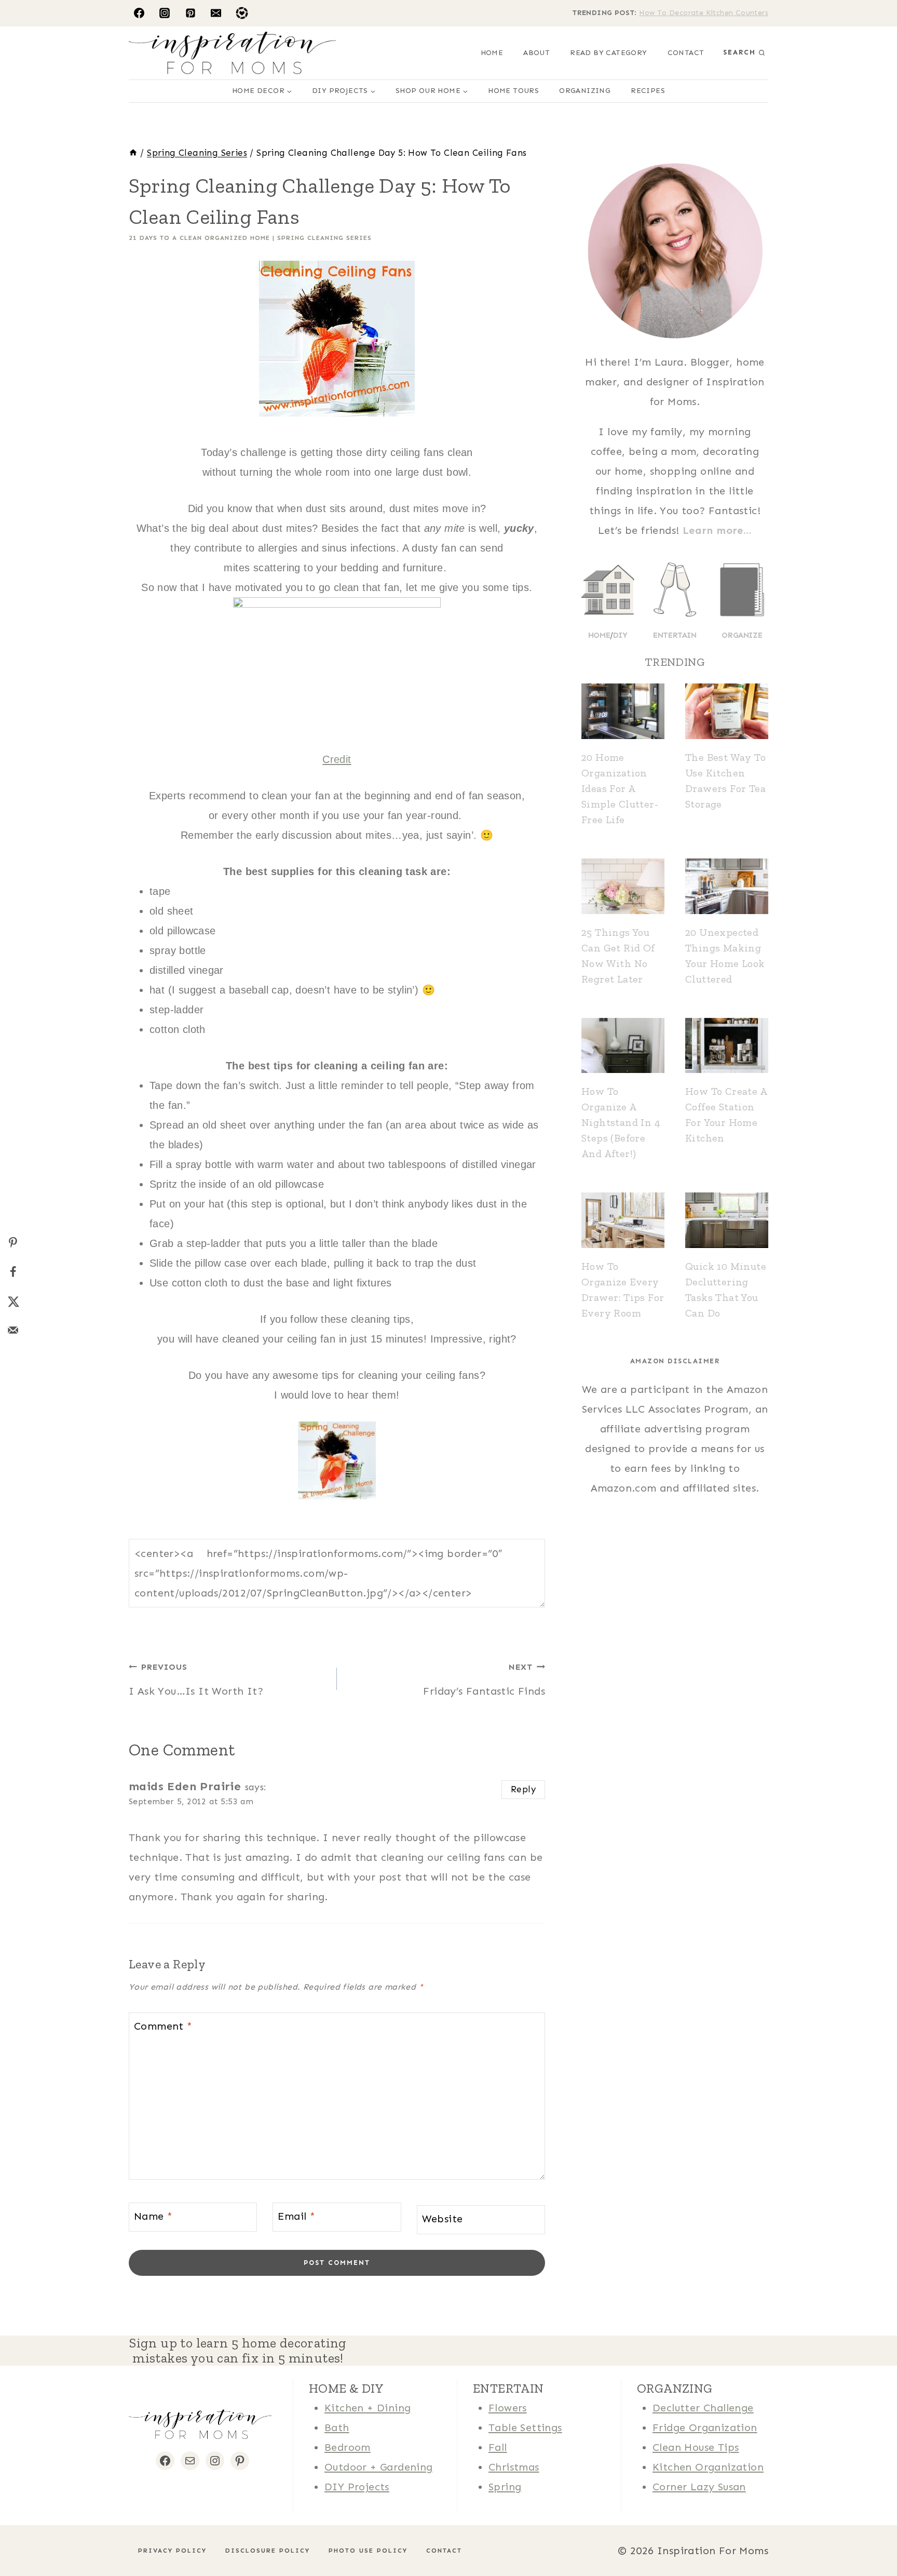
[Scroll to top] (26, 2534)
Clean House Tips (696, 2447)
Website (443, 2219)
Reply (523, 1789)
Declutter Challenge (703, 2408)
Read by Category (608, 53)
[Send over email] (13, 1330)
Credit (337, 759)
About (536, 53)
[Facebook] (139, 13)
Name (153, 2216)
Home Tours (513, 91)
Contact (686, 53)
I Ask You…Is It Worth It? (196, 1680)
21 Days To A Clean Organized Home (199, 238)
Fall (498, 2447)
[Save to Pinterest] (13, 1243)
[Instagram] (165, 13)
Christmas (514, 2467)
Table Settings (525, 2427)
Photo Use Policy (368, 2551)
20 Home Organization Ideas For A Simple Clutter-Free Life (620, 788)
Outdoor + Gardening (379, 2467)
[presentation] (623, 711)
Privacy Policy (172, 2551)
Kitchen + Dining (368, 2408)
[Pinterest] (191, 13)
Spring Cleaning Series (324, 238)
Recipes (648, 91)
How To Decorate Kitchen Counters (704, 13)
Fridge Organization (705, 2427)
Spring (505, 2487)
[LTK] (242, 13)
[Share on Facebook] (13, 1272)
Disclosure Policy (268, 2551)
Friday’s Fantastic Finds (484, 1680)
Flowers (508, 2408)
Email (296, 2216)
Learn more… (717, 530)
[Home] (133, 153)
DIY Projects (357, 2487)
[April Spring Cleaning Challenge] (337, 1460)
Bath (337, 2427)
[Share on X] (13, 1301)
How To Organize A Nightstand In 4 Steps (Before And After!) (621, 1122)
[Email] (216, 13)
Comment (163, 2026)
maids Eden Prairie (185, 1786)
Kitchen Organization (708, 2467)
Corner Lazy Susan (699, 2487)
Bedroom (348, 2447)
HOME (492, 53)
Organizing (585, 91)
